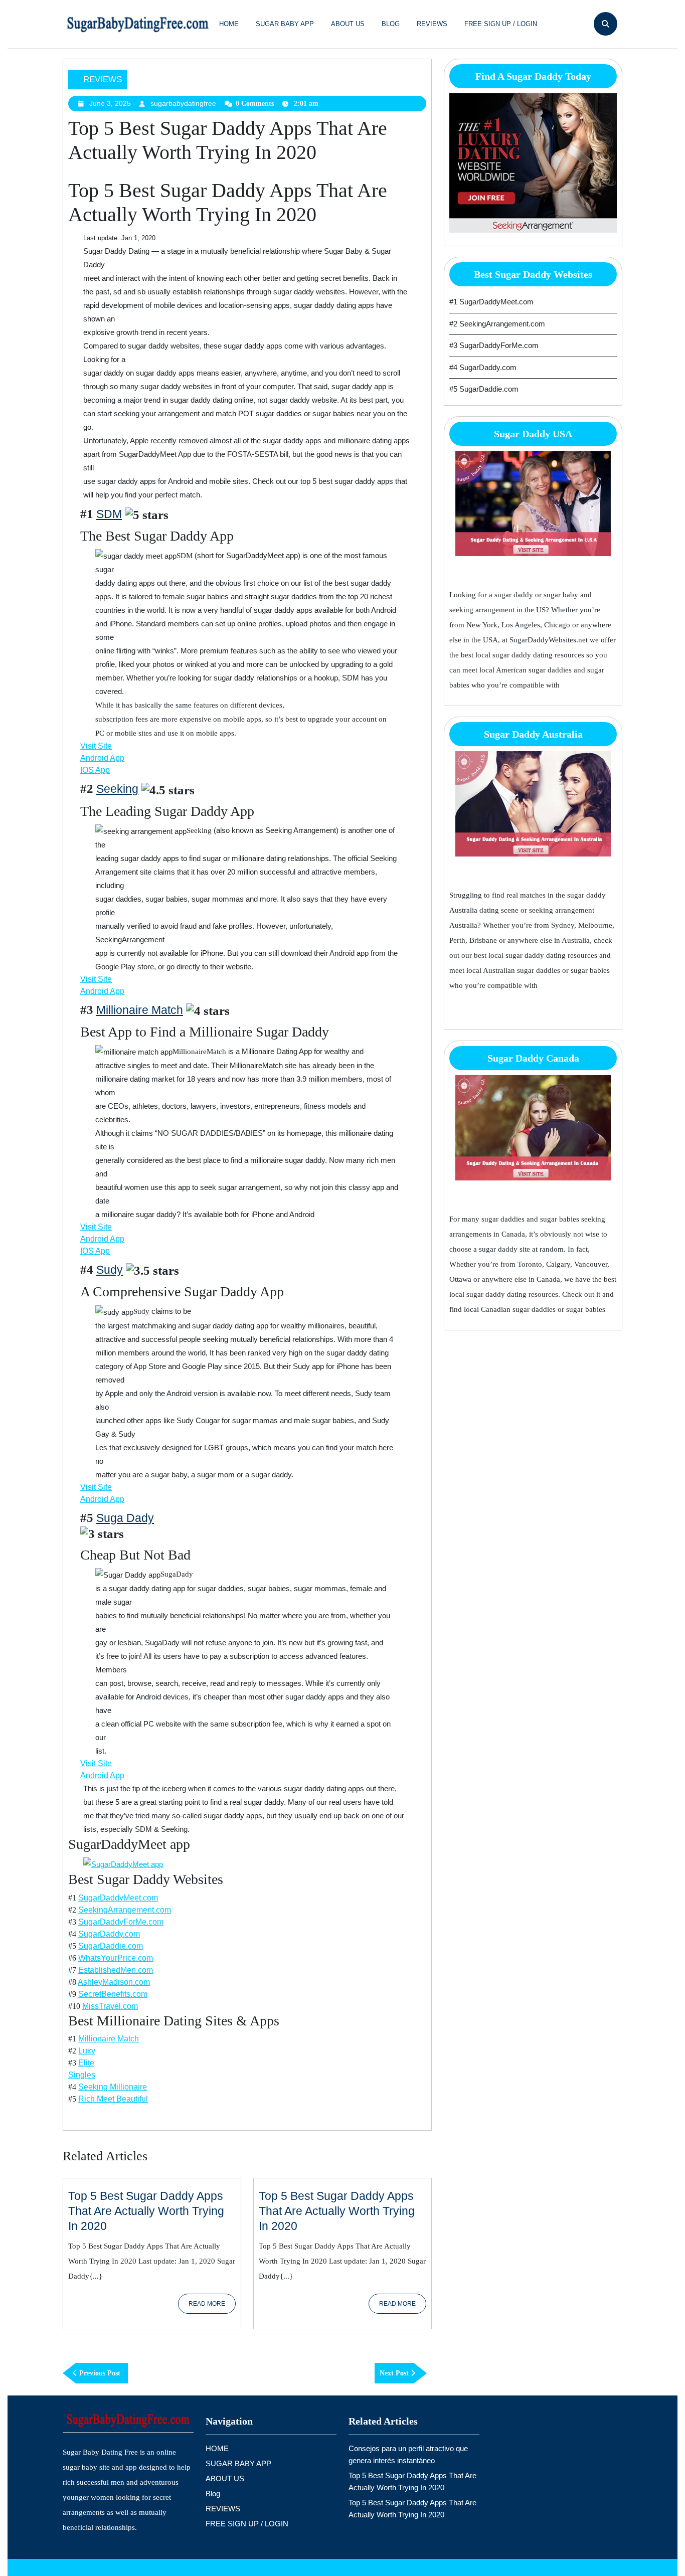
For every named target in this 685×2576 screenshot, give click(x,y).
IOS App (95, 770)
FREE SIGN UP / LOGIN (501, 24)
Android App (102, 758)
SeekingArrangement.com (125, 1910)
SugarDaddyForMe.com (121, 1922)
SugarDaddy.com (109, 1934)
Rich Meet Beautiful (113, 2099)
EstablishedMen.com (116, 1970)
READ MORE (212, 2307)
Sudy (110, 1270)
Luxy (87, 2051)
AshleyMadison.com (114, 1982)
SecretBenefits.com (113, 1994)
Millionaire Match (140, 1010)
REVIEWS (432, 24)
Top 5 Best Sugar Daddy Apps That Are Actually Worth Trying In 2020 (146, 2211)
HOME (229, 24)
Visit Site (96, 746)
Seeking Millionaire (113, 2087)
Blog (391, 24)
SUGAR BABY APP (285, 24)
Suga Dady (125, 1518)
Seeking (117, 789)
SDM (109, 514)
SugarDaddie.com (111, 1946)
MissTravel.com (110, 2006)
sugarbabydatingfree (183, 103)
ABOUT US (348, 24)
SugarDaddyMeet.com (118, 1898)
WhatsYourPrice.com (116, 1958)
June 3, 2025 (110, 103)
